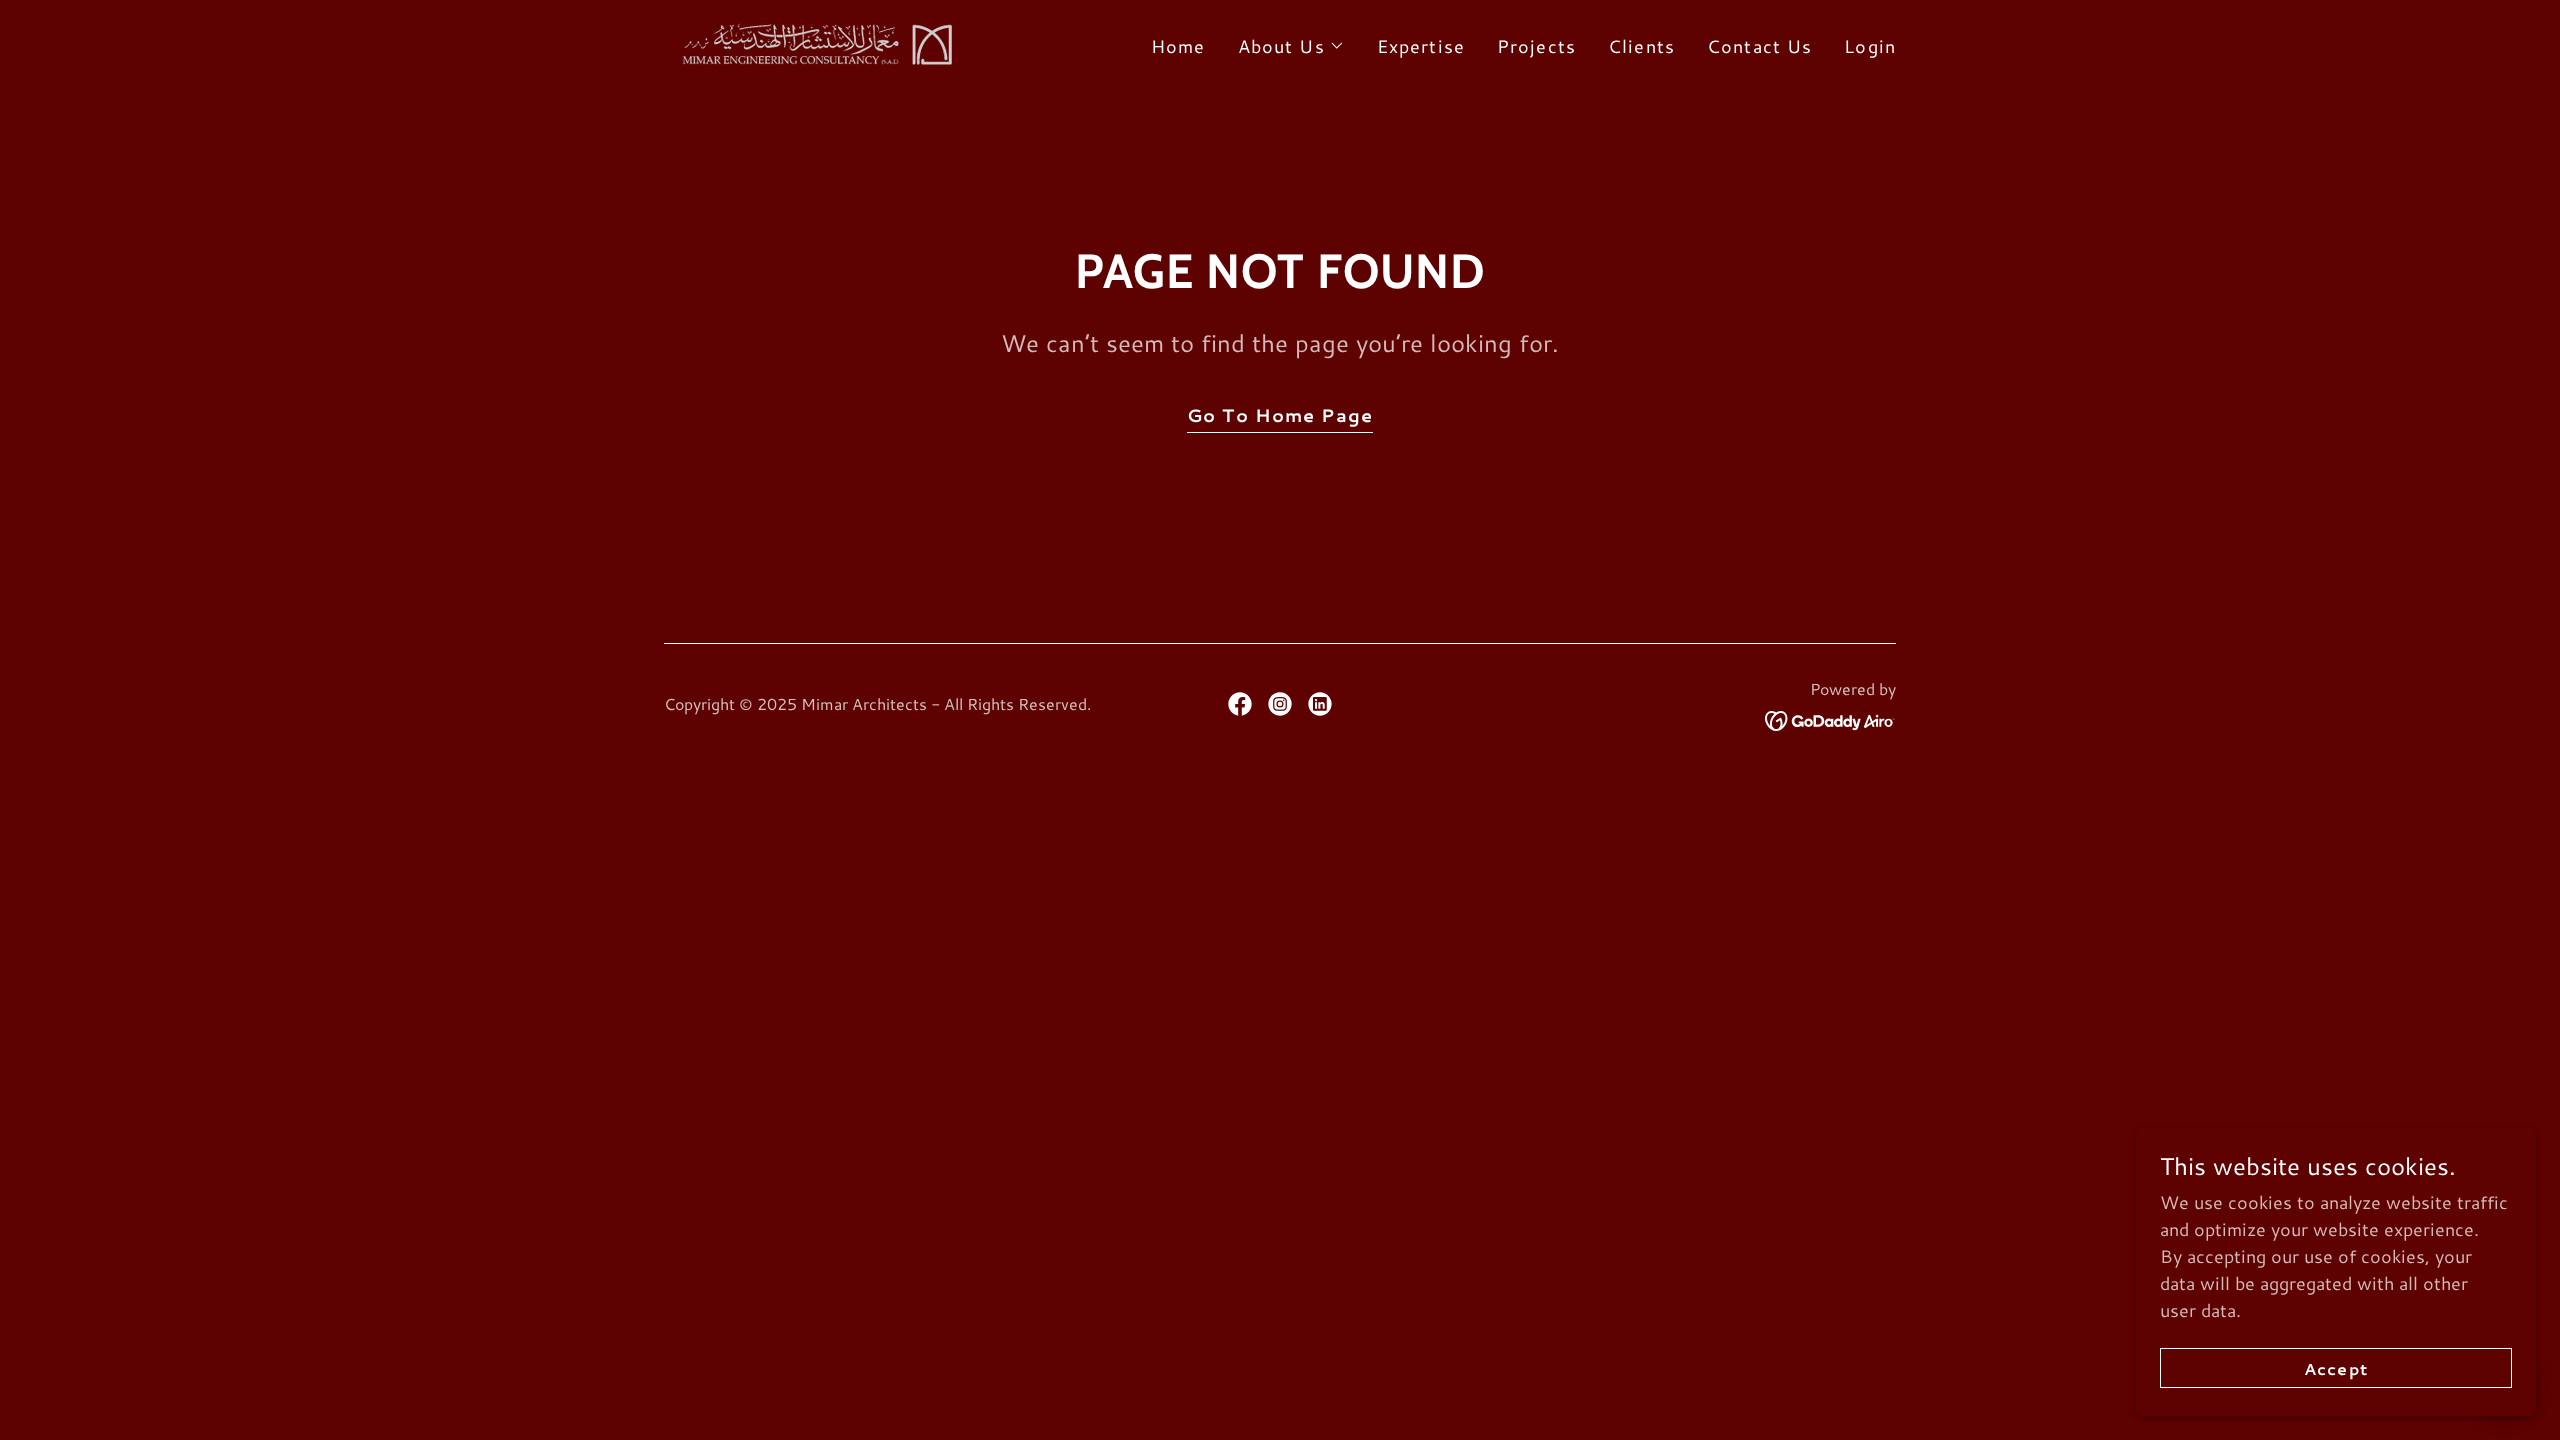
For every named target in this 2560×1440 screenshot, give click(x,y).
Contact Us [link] (1759, 46)
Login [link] (1870, 46)
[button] (1291, 46)
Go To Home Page (1280, 415)
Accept (2335, 1368)
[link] (813, 41)
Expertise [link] (1421, 46)
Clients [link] (1641, 46)
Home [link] (1178, 46)
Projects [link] (1536, 46)
